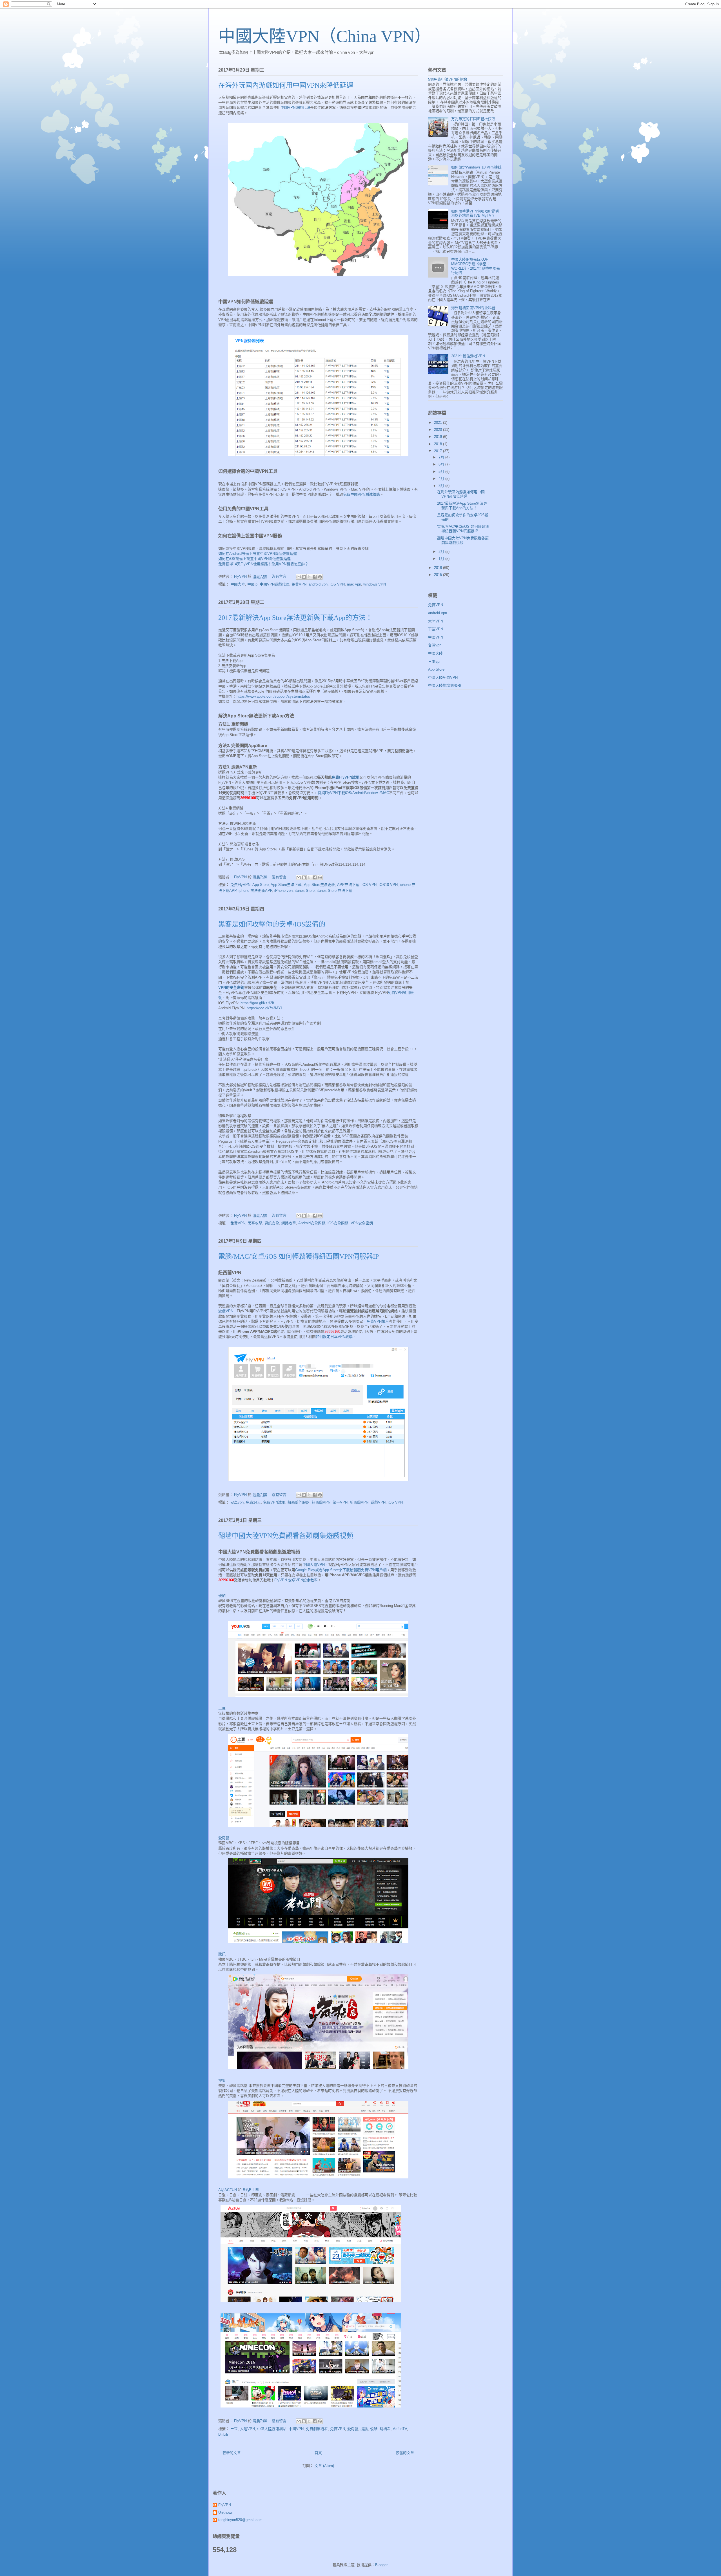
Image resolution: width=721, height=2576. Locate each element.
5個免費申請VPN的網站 (448, 79)
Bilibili (223, 2434)
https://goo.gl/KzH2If (257, 1003)
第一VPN (340, 1502)
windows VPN (375, 584)
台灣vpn (435, 645)
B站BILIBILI (253, 2190)
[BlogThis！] (304, 577)
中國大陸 (238, 584)
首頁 (318, 2453)
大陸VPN (247, 2429)
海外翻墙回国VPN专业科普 (473, 308)
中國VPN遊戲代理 (295, 107)
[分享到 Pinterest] (320, 577)
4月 (442, 479)
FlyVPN (225, 2505)
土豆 (222, 1708)
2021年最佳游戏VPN (468, 356)
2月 (442, 552)
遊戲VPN (226, 1311)
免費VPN (299, 584)
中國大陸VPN (314, 1565)
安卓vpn (237, 1502)
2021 (439, 423)
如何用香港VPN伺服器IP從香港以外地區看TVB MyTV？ (475, 213)
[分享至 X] (309, 577)
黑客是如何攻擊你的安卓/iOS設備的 (272, 924)
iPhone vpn (283, 891)
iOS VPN (337, 584)
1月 (442, 559)
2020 (439, 430)
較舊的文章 (405, 2453)
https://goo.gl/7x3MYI (264, 1008)
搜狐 (222, 2080)
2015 (439, 575)
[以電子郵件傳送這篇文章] (299, 577)
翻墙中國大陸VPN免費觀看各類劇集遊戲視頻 (286, 1536)
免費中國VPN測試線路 (361, 494)
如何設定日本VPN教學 (334, 1337)
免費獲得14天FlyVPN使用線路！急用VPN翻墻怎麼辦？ (263, 564)
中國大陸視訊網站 (272, 2429)
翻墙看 (385, 2429)
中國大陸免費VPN (443, 678)
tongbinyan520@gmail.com (240, 2520)
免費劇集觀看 (317, 2429)
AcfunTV (400, 2429)
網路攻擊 (289, 1223)
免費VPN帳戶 (378, 1321)
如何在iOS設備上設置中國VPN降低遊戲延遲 (254, 559)
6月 (442, 464)
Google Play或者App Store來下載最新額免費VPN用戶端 (341, 1570)
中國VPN (296, 2429)
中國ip (252, 584)
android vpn (318, 584)
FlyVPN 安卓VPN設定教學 (296, 1580)
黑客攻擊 (255, 1223)
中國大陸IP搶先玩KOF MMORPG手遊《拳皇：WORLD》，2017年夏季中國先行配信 (476, 266)
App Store (261, 885)
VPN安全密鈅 (362, 1223)
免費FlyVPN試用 (346, 777)
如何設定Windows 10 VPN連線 (476, 167)
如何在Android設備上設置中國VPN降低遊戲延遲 (258, 554)
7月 (442, 457)
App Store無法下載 (286, 885)
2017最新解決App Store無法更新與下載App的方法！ (295, 618)
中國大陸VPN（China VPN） (325, 36)
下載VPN (436, 629)
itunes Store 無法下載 (335, 891)
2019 (439, 437)
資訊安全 (272, 1223)
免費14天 (253, 1502)
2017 (439, 451)
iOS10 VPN (388, 885)
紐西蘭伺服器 (299, 1502)
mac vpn (354, 584)
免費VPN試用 (274, 1502)
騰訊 (222, 1954)
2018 (439, 444)
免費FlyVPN (240, 885)
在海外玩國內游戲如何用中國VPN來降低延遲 (286, 85)
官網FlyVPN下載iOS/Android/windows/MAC (353, 793)
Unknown (226, 2512)
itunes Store (305, 891)
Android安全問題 (312, 1223)
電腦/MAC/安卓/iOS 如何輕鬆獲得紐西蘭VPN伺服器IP (299, 1256)
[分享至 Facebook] (315, 577)
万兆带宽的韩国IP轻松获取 (473, 119)
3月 (442, 486)
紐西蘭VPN (321, 1502)
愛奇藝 (224, 1838)
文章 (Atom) (324, 2466)
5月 (442, 472)
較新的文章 (232, 2453)
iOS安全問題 (338, 1223)
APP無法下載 (348, 885)
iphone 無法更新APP (255, 891)
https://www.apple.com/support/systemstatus (273, 696)
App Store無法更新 (319, 885)
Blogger (381, 2565)
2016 (439, 568)
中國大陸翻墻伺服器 (445, 685)
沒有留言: (280, 576)
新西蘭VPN (359, 1502)
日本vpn (435, 661)
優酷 (222, 1596)
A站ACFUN (228, 2190)
